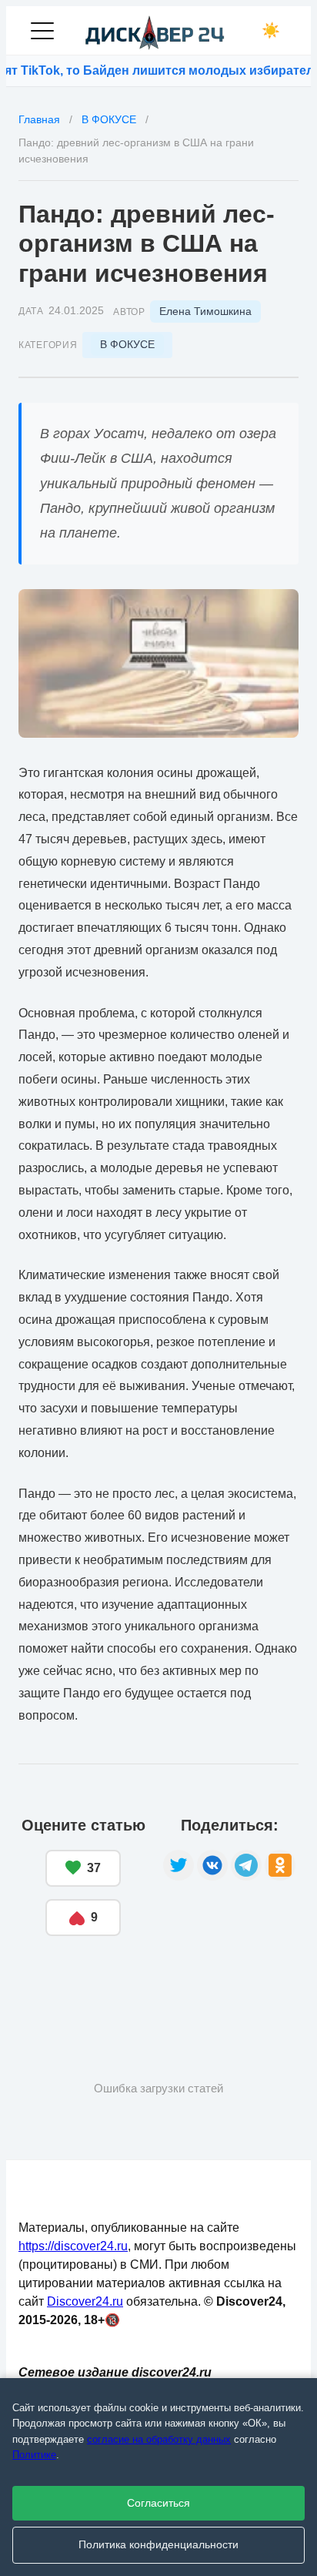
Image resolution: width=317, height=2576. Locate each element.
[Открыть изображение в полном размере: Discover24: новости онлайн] (158, 663)
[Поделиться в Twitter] (179, 1865)
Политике (34, 2455)
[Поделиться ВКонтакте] (212, 1865)
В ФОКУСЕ (127, 344)
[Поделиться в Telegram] (246, 1865)
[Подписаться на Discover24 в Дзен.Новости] (76, 1983)
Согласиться (158, 2503)
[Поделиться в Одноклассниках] (280, 1865)
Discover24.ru (85, 2301)
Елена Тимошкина (205, 311)
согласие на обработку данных (159, 2439)
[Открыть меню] (42, 31)
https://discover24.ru (73, 2246)
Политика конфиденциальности (158, 2545)
